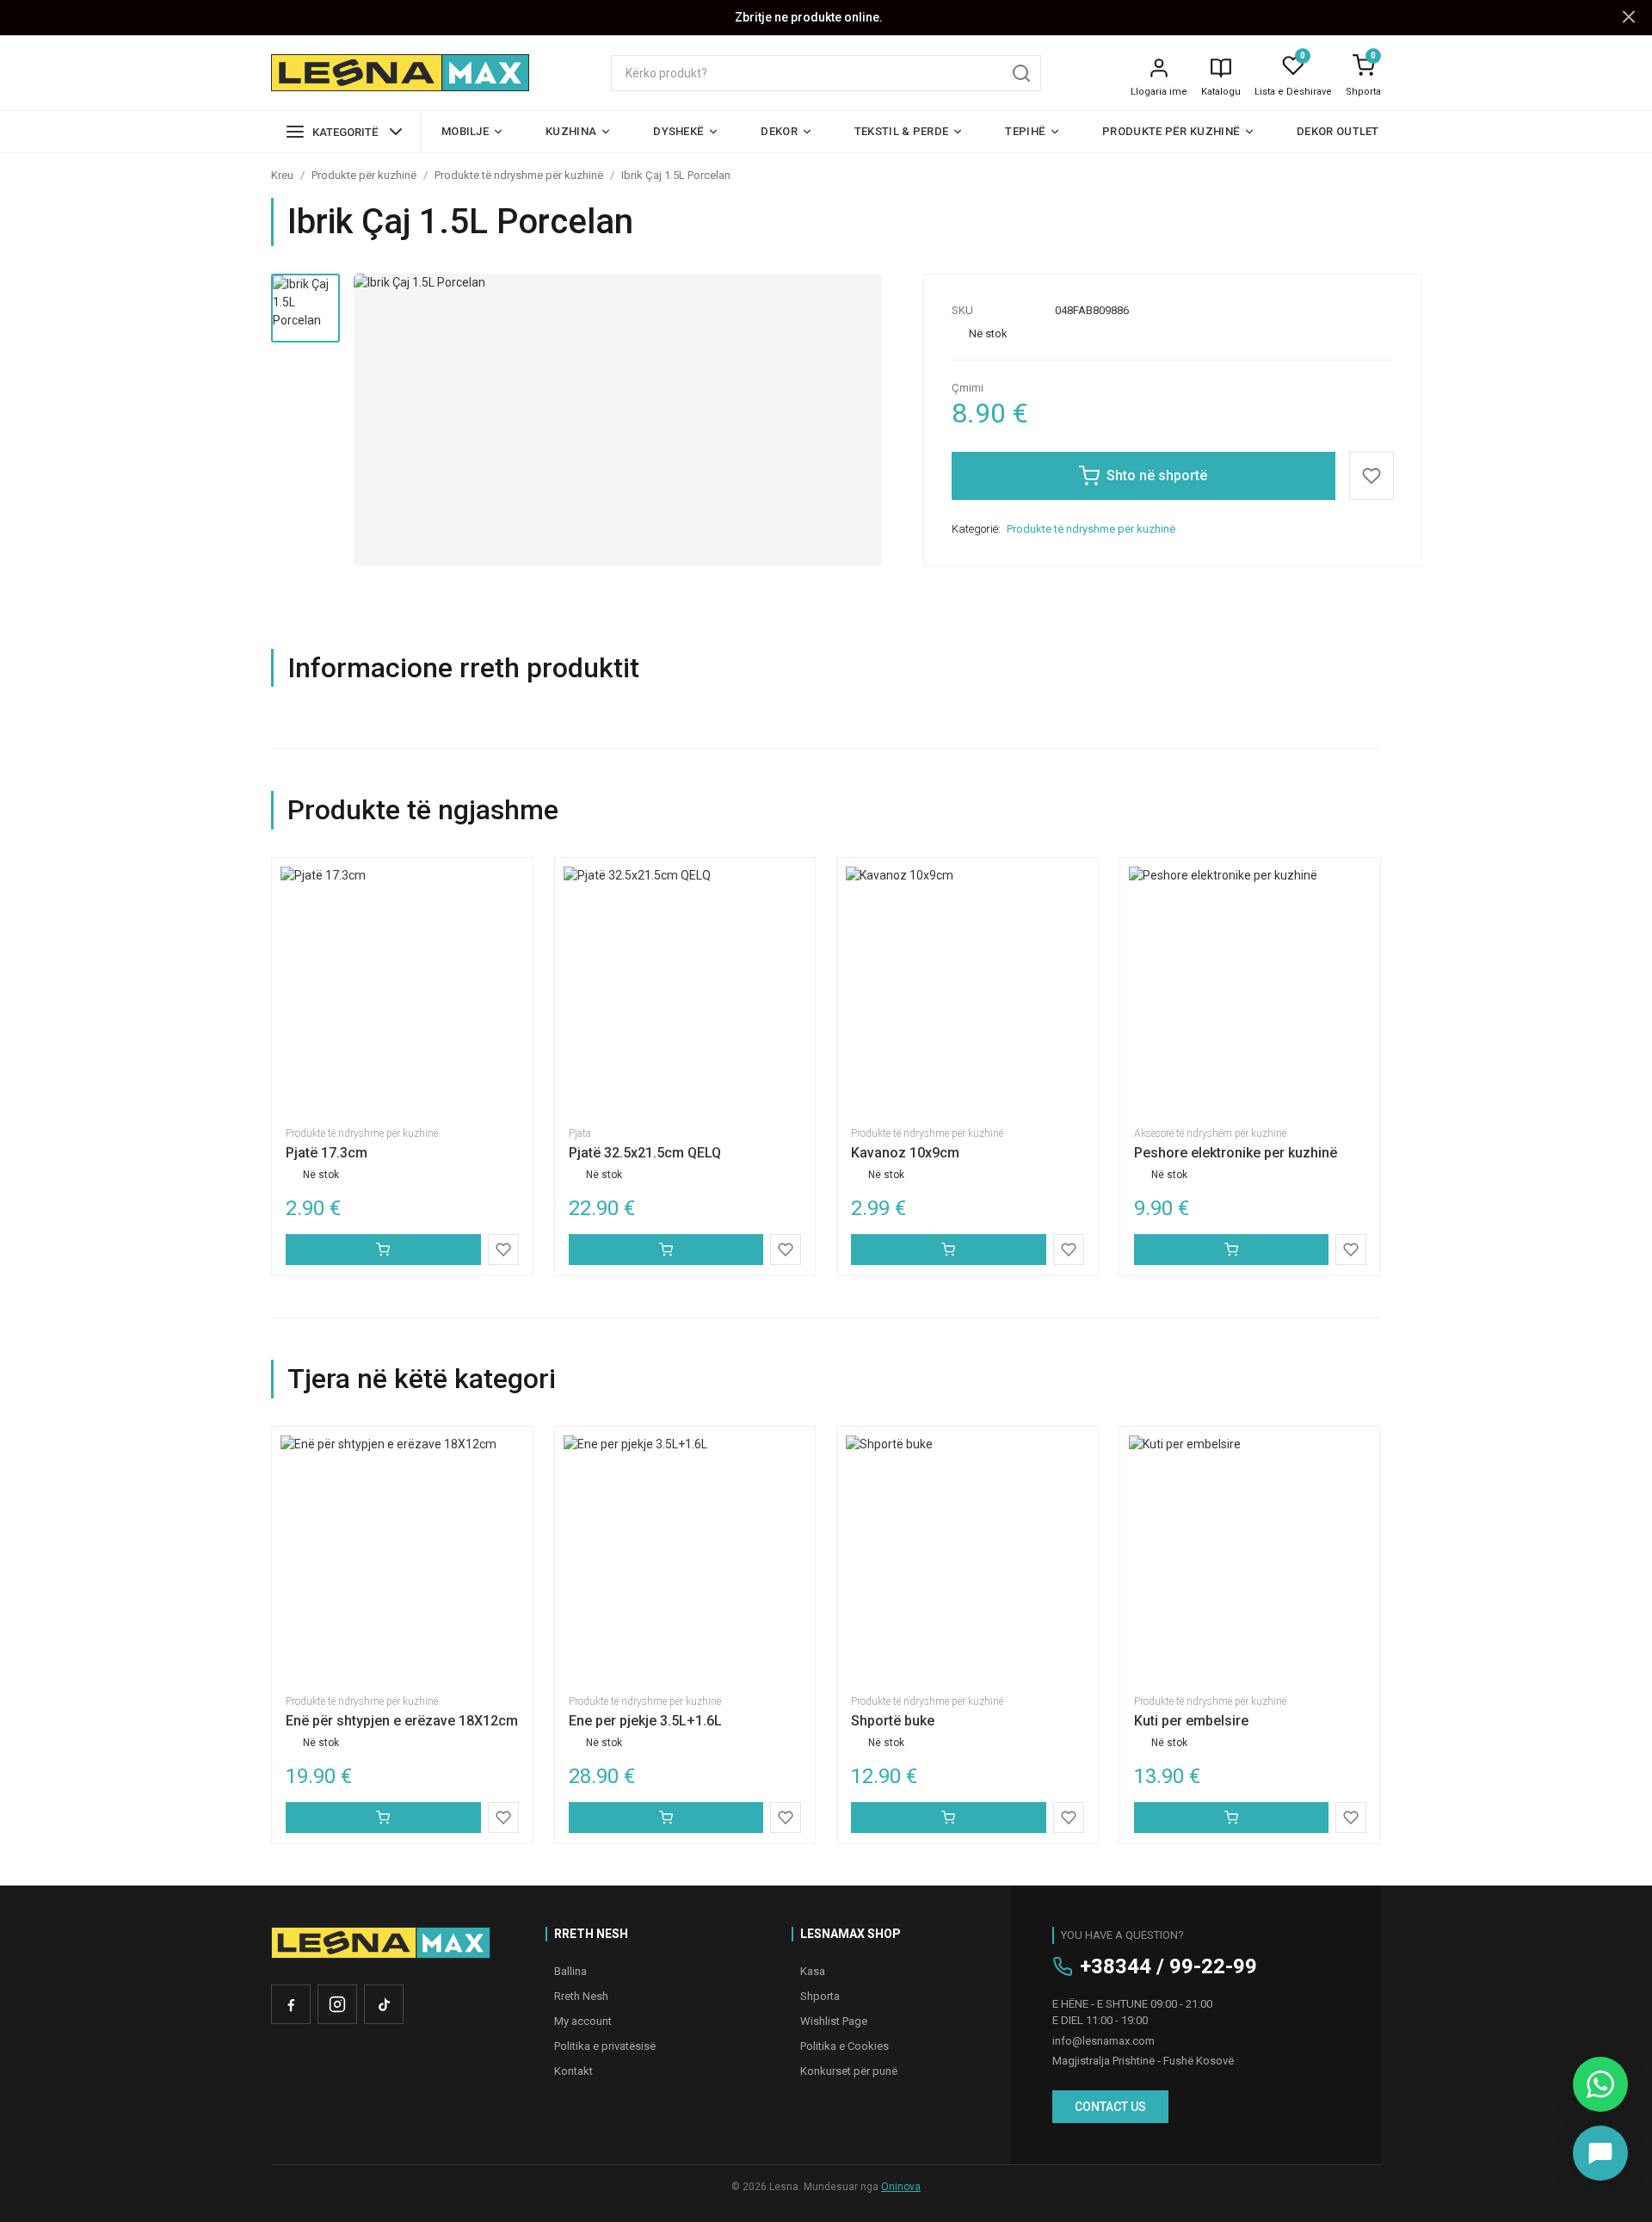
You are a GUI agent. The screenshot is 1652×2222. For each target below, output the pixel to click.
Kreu (282, 175)
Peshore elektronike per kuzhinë (1236, 1153)
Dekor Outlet (1338, 131)
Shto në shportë (1157, 475)
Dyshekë (678, 131)
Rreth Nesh (581, 1996)
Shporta (1363, 92)
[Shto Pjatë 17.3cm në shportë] (383, 1250)
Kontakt (573, 2071)
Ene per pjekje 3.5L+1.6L (645, 1721)
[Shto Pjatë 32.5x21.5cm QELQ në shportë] (666, 1250)
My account (583, 2021)
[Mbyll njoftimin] (1629, 18)
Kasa (813, 1971)
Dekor (779, 131)
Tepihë (1025, 131)
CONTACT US (1110, 2107)
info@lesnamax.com (1103, 2041)
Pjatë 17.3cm (327, 1153)
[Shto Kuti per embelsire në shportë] (1232, 1818)
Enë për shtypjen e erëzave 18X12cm (402, 1721)
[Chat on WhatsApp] (1600, 2084)
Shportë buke (893, 1721)
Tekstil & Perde (902, 131)
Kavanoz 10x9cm (905, 1153)
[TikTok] (384, 2004)
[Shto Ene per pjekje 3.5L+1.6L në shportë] (666, 1818)
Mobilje (465, 131)
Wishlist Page (834, 2021)
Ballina (570, 1971)
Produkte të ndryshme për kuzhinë (519, 175)
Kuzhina (571, 131)
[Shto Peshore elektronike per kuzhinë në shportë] (1232, 1250)
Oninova (901, 2187)
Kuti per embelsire (1191, 1721)
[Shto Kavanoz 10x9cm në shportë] (949, 1250)
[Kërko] (1021, 73)
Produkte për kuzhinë (1171, 131)
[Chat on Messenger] (1600, 2153)
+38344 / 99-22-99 (1168, 1966)
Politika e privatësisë (605, 2046)
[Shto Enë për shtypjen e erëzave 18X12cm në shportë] (383, 1818)
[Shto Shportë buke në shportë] (949, 1818)
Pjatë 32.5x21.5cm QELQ (645, 1153)
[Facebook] (291, 2004)
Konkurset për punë (849, 2071)
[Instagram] (337, 2004)
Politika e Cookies (844, 2046)
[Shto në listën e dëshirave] (1372, 476)
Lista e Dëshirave (1293, 92)
